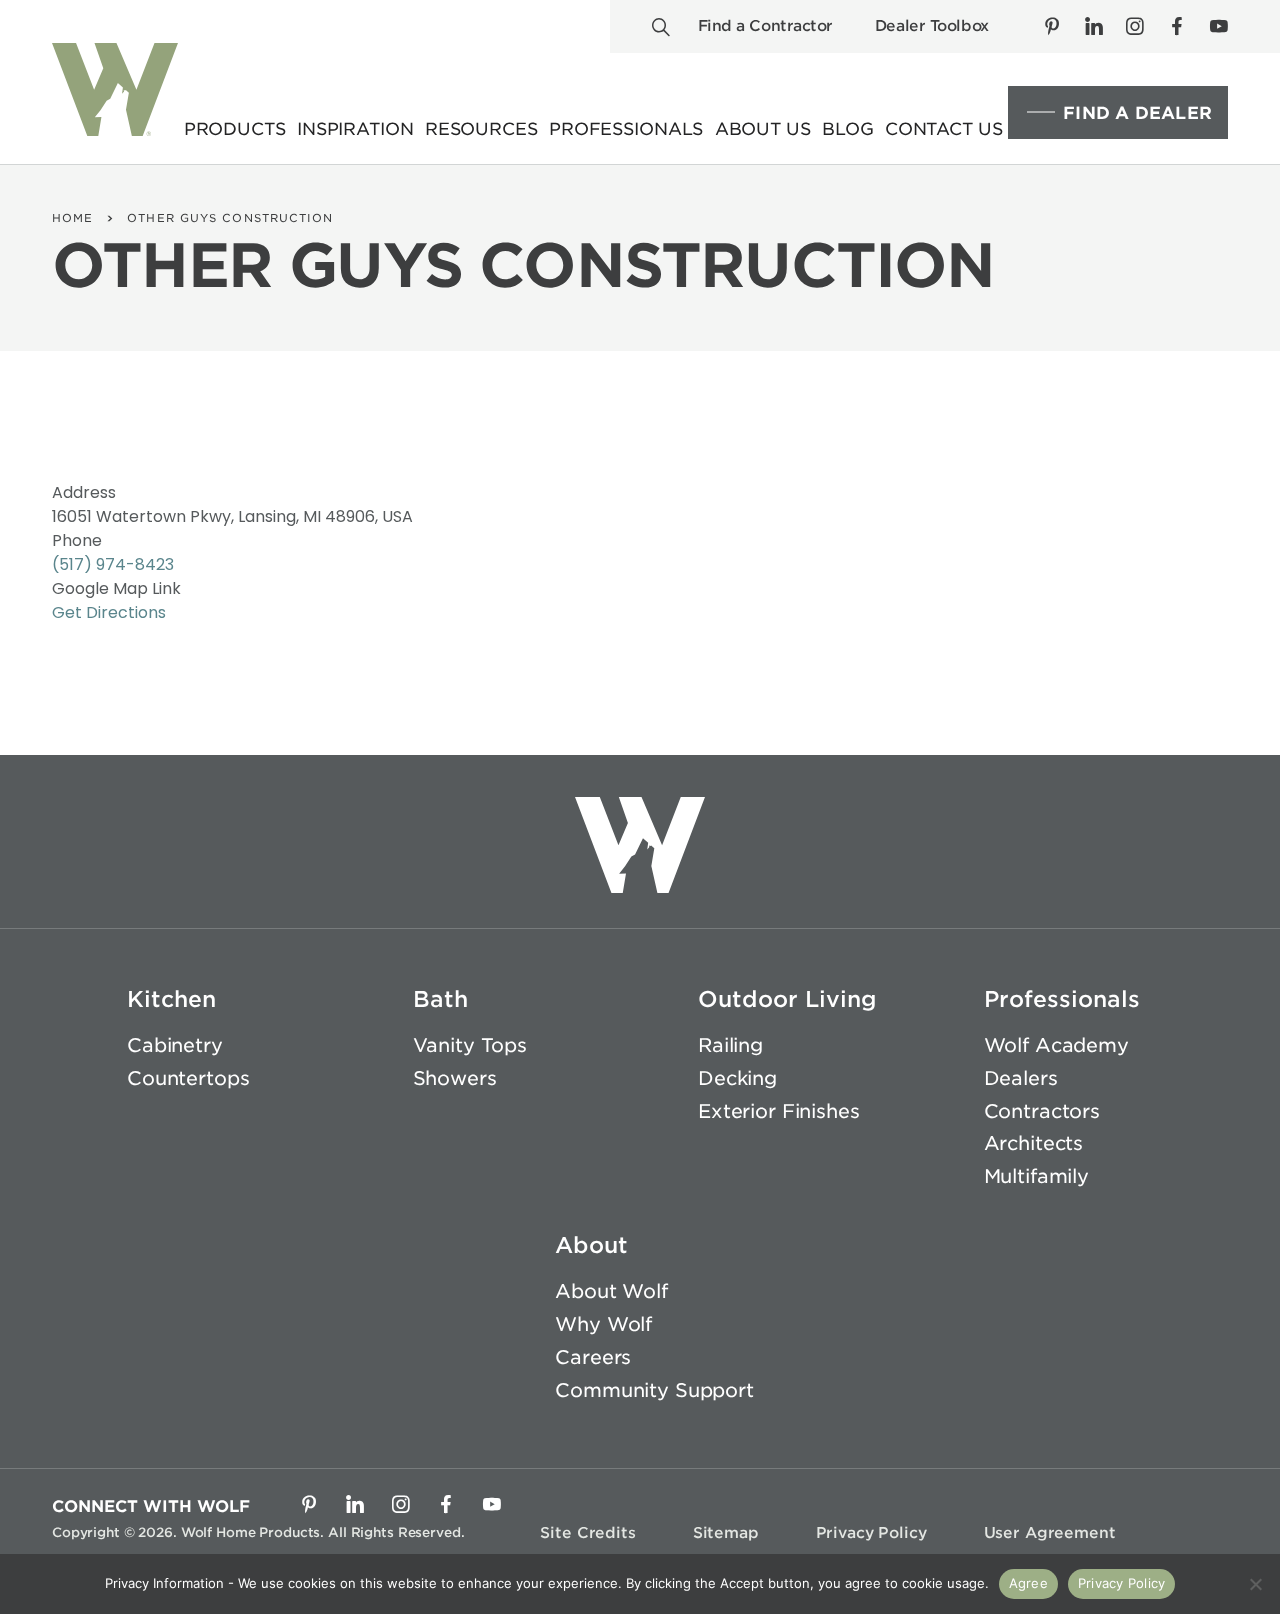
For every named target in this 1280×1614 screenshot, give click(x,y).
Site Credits (587, 1533)
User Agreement (1050, 1533)
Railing (730, 1045)
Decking (737, 1078)
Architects (1034, 1143)
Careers (593, 1357)
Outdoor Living (787, 999)
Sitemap (726, 1533)
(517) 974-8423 (113, 564)
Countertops (188, 1078)
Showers (455, 1078)
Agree (1028, 1583)
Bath (440, 999)
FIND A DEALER (1137, 113)
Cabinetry (175, 1045)
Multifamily (1036, 1176)
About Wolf (611, 1291)
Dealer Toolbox (932, 26)
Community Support (654, 1390)
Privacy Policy (871, 1533)
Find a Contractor (765, 26)
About (591, 1245)
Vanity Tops (470, 1045)
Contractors (1042, 1111)
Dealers (1021, 1078)
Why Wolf (603, 1324)
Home (72, 218)
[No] (1255, 1584)
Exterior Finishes (779, 1111)
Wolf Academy (1056, 1045)
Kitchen (171, 999)
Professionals (1062, 999)
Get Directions (109, 612)
